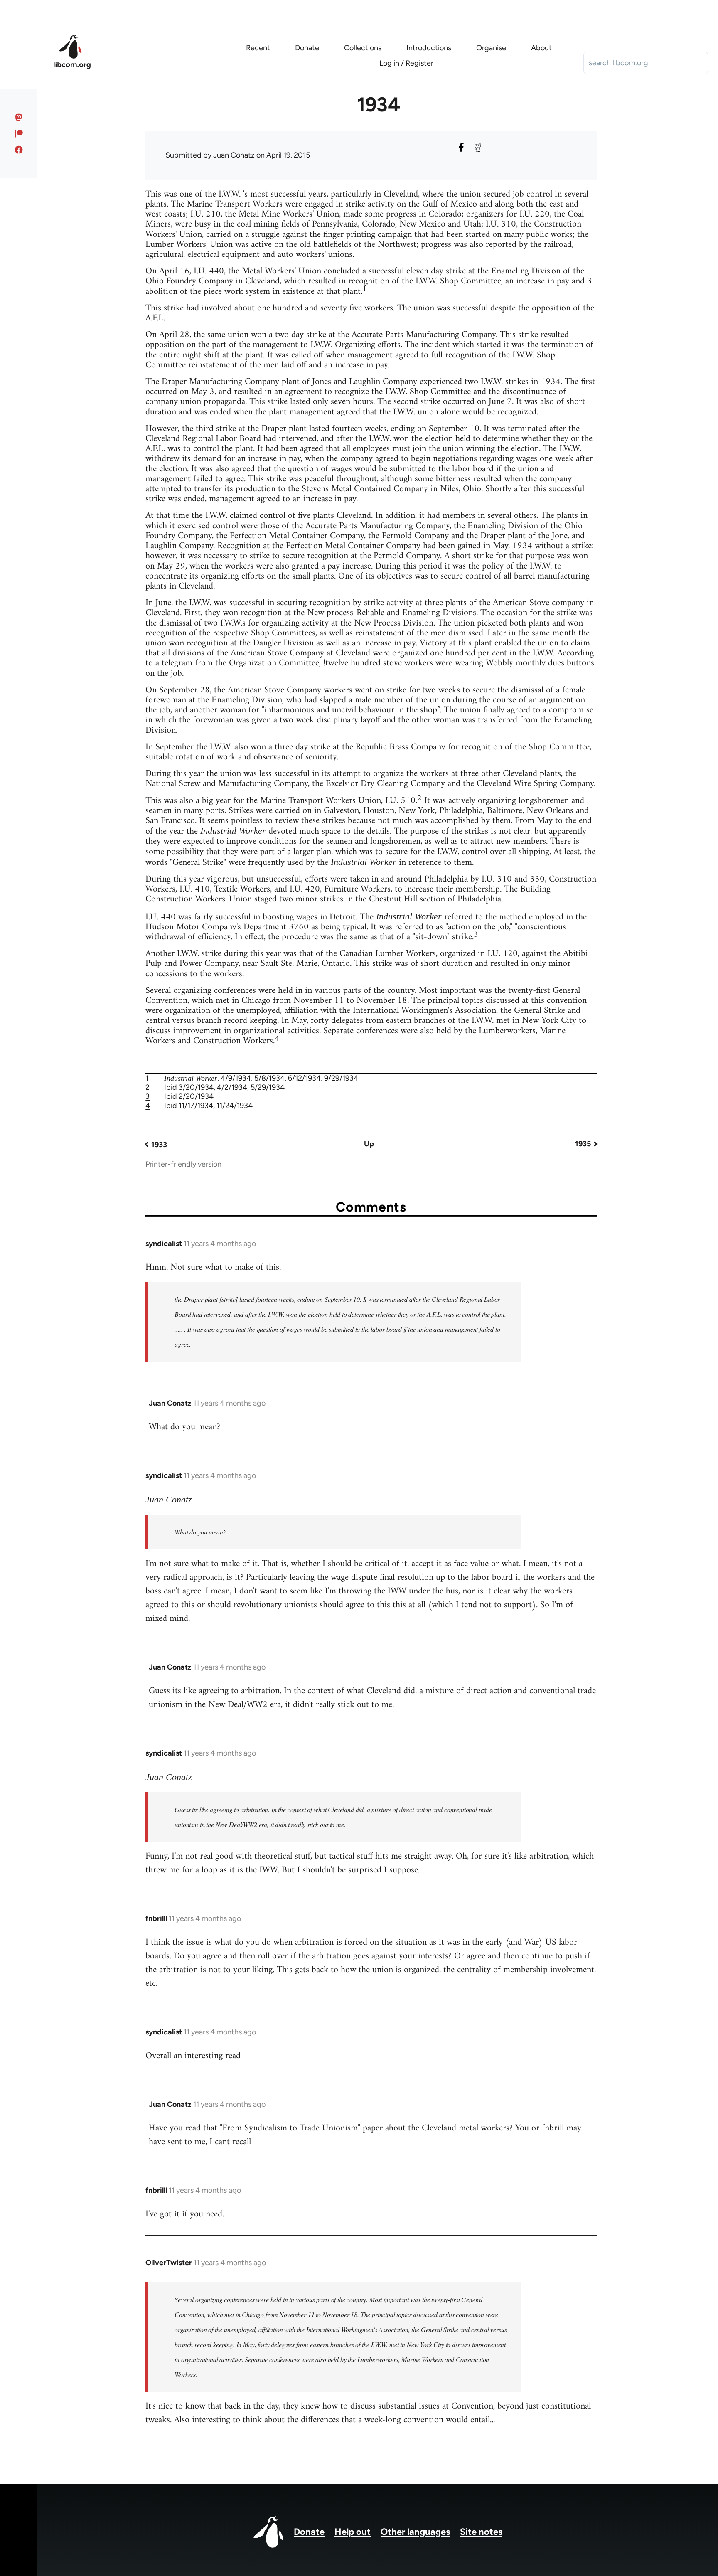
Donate (309, 2532)
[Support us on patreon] (19, 133)
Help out (353, 2532)
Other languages (415, 2532)
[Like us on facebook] (19, 150)
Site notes (481, 2532)
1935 (583, 1144)
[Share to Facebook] (461, 147)
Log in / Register (406, 63)
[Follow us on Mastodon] (19, 117)
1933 (159, 1145)
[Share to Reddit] (478, 147)
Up (369, 1144)
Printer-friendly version (183, 1164)
